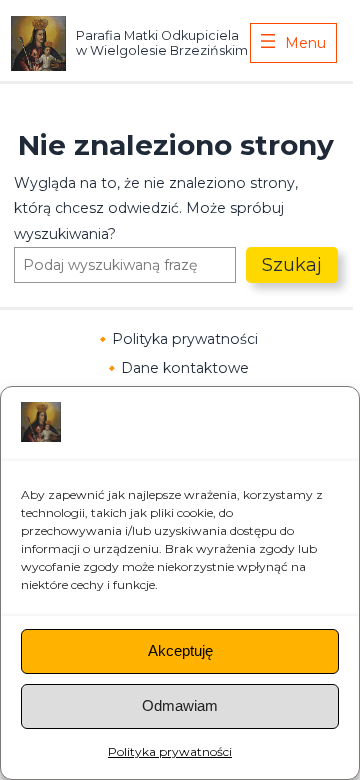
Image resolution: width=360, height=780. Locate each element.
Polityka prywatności (170, 751)
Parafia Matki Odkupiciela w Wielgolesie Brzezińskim (162, 43)
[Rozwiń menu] (293, 43)
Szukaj (292, 265)
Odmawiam (180, 705)
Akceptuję (180, 650)
